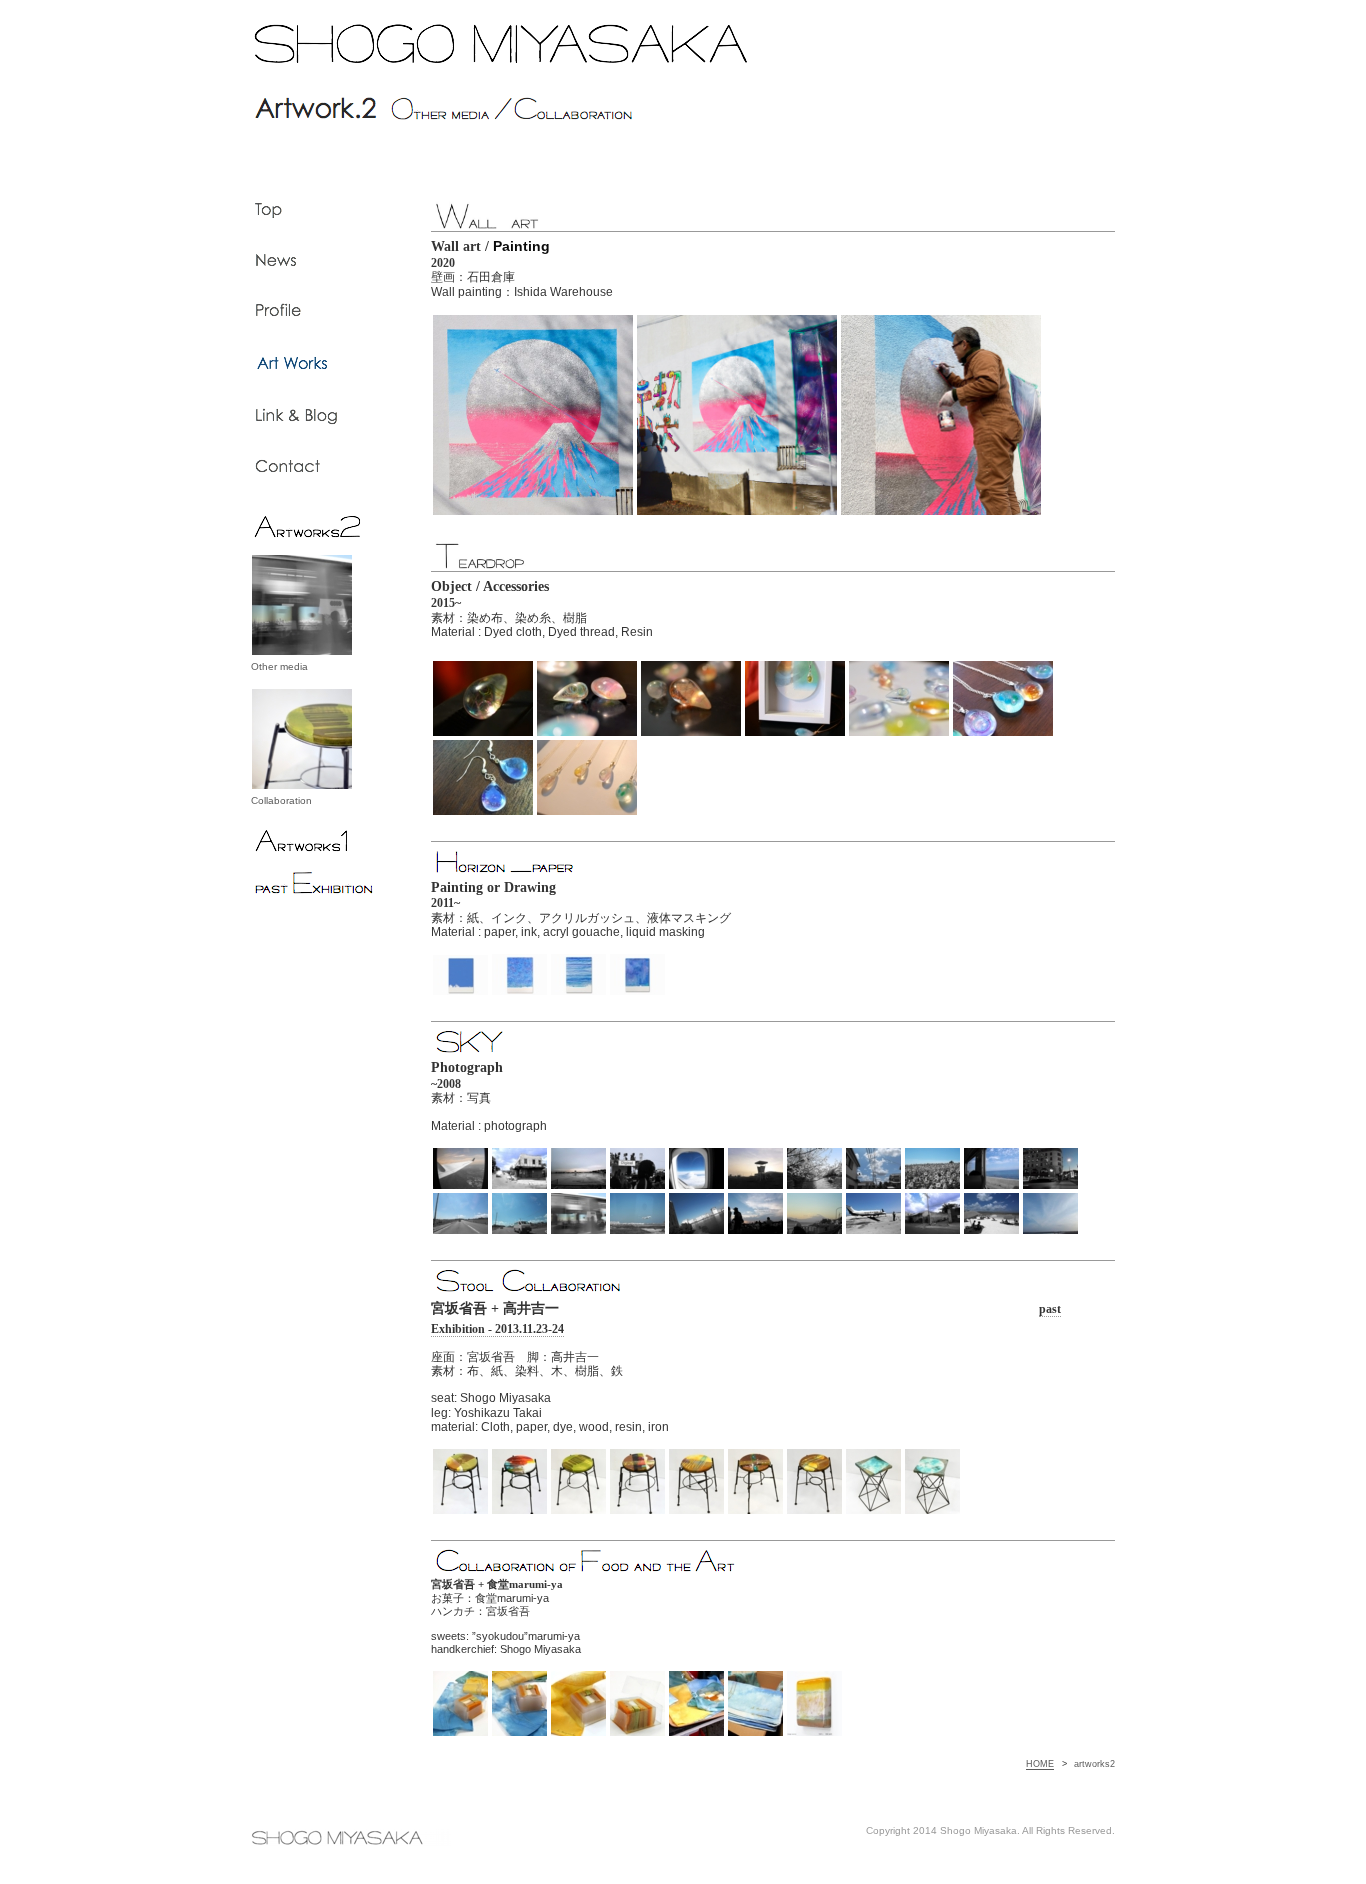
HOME (1040, 1764)
